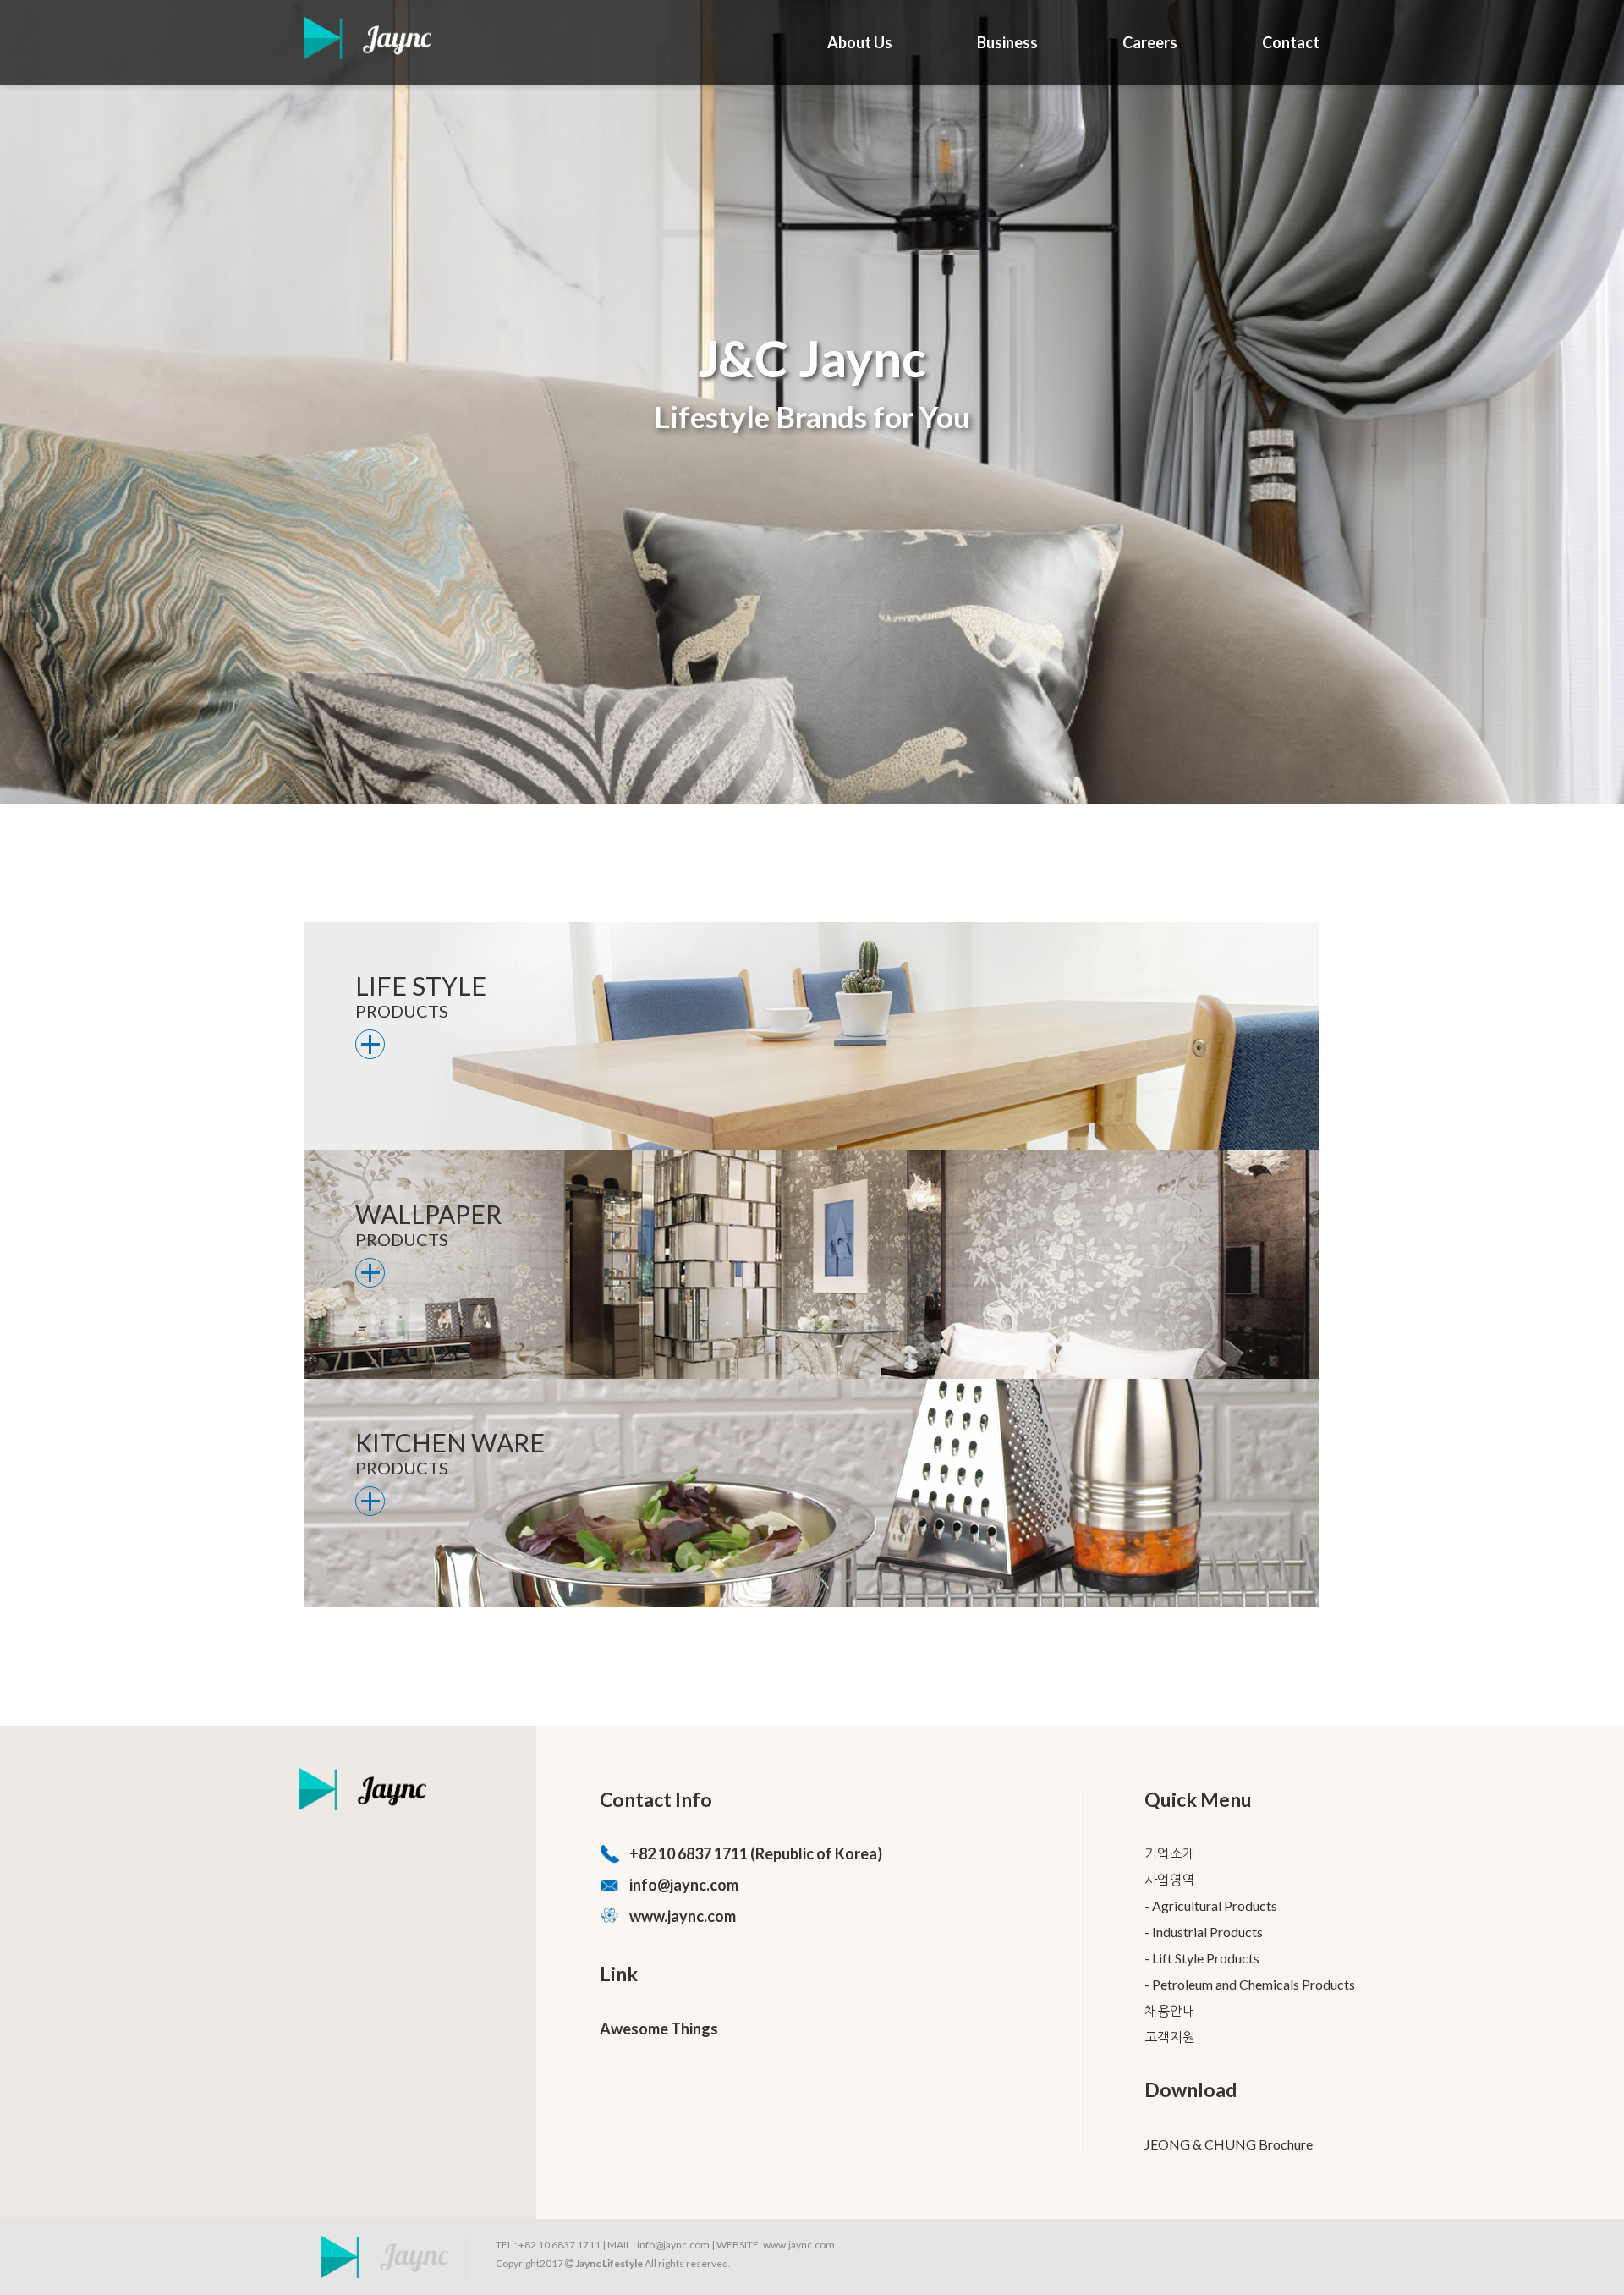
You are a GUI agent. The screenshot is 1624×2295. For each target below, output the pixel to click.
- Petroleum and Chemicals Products (1250, 1984)
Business (1007, 42)
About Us (860, 42)
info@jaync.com (684, 1885)
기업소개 (1170, 1853)
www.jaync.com (683, 1916)
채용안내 (1170, 2010)
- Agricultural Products (1211, 1905)
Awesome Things (659, 2029)
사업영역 (1170, 1879)
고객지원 (1170, 2037)
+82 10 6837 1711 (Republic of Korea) (756, 1853)
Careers (1150, 42)
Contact (1291, 42)
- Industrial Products (1204, 1932)
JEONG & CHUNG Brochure (1229, 2144)
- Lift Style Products (1202, 1958)
